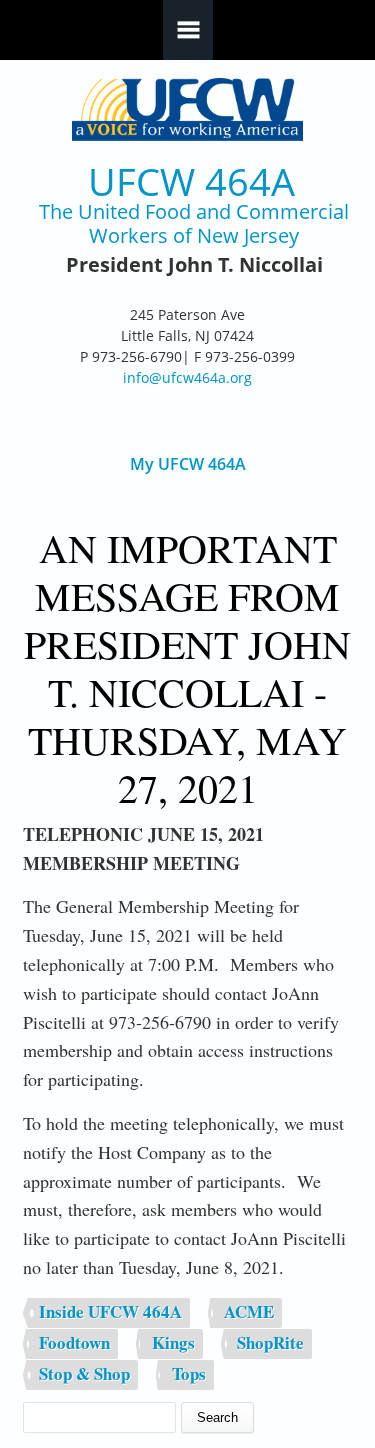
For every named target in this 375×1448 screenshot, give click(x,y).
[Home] (187, 109)
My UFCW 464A (188, 464)
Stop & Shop (84, 1373)
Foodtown (74, 1342)
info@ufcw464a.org (187, 377)
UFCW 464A (191, 181)
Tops (189, 1373)
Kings (173, 1342)
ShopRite (270, 1342)
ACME (249, 1311)
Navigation (188, 30)
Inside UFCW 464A (110, 1311)
